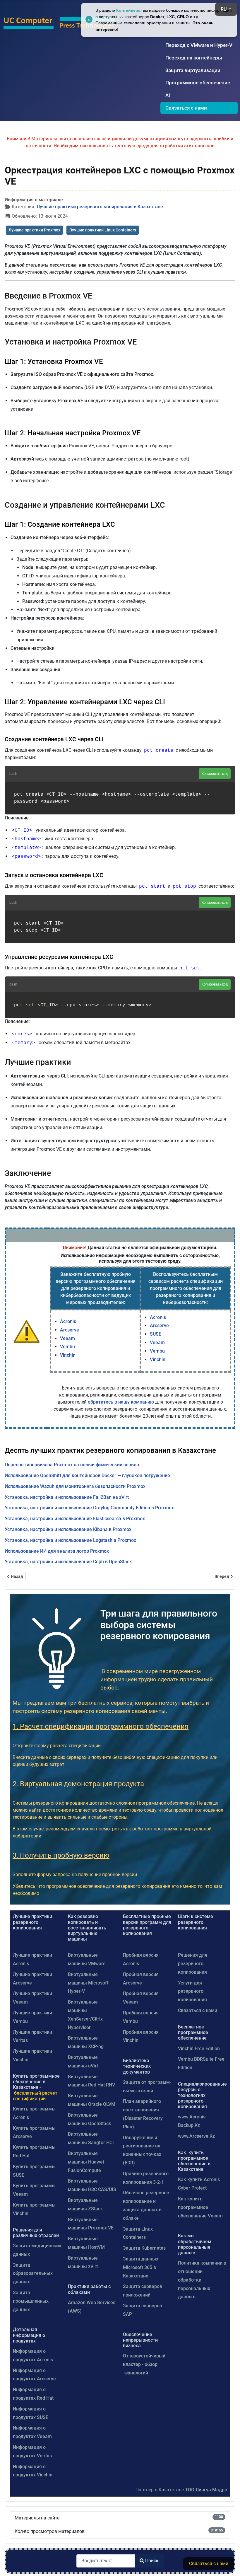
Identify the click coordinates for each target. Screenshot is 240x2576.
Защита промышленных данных (31, 2301)
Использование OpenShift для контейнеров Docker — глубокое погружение (87, 1475)
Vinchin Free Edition (199, 2049)
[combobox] (106, 2561)
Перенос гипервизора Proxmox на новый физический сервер (72, 1465)
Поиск (152, 2561)
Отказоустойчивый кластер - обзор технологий (144, 2364)
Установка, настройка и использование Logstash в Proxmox (70, 1540)
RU (224, 9)
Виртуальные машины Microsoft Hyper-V (88, 1983)
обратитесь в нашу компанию (121, 1402)
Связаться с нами (186, 108)
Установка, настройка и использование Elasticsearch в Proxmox (75, 1519)
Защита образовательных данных (33, 2274)
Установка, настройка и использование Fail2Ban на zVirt (67, 1497)
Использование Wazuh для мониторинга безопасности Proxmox (75, 1486)
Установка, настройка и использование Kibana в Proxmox (68, 1529)
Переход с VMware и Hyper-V (199, 45)
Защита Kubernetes (144, 2248)
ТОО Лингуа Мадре (206, 2490)
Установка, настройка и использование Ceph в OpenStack (68, 1562)
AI (168, 95)
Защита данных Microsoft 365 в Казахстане (141, 2267)
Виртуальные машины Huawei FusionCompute (86, 2162)
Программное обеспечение (198, 83)
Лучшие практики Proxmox (34, 230)
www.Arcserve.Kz (196, 2136)
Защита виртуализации (193, 70)
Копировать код (215, 774)
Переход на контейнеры (194, 58)
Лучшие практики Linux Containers (103, 230)
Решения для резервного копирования (193, 1964)
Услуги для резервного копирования (192, 1991)
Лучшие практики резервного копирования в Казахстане (100, 207)
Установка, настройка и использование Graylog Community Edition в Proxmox (89, 1508)
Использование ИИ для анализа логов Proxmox (57, 1551)
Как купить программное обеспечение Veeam (200, 2207)
